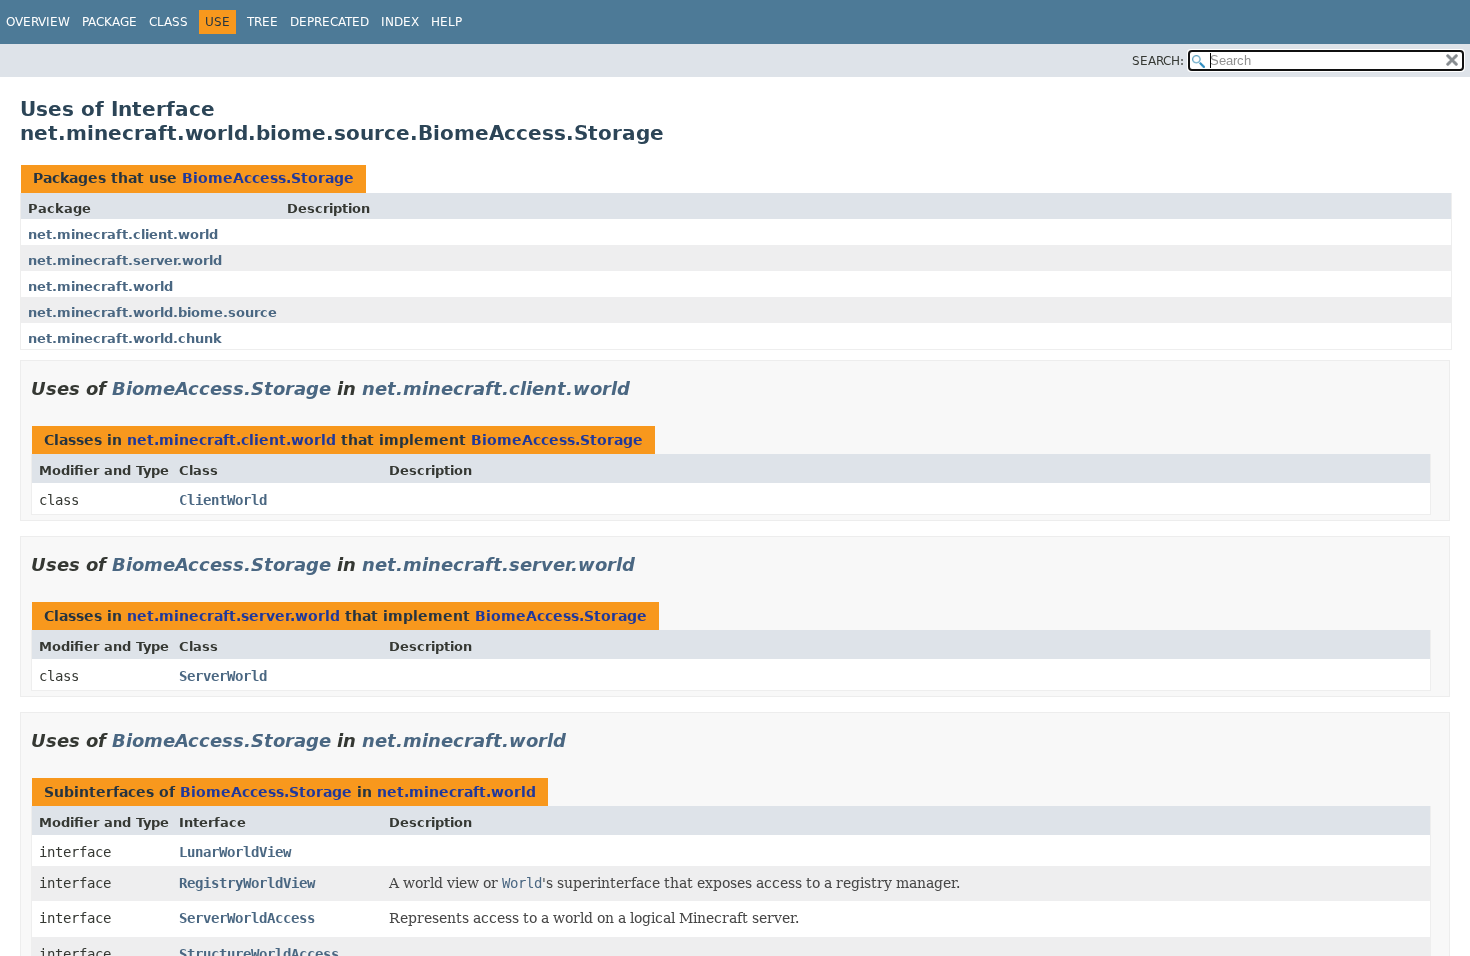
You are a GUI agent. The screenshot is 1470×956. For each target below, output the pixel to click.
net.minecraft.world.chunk (125, 338)
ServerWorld (223, 676)
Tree (262, 22)
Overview (38, 22)
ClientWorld (223, 500)
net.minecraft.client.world (123, 234)
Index (400, 22)
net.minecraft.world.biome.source (152, 312)
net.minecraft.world (100, 286)
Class (168, 22)
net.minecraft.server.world (125, 260)
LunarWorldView (235, 852)
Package (109, 22)
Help (446, 22)
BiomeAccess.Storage (268, 178)
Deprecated (329, 22)
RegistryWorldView (247, 883)
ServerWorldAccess (247, 918)
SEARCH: (1158, 61)
